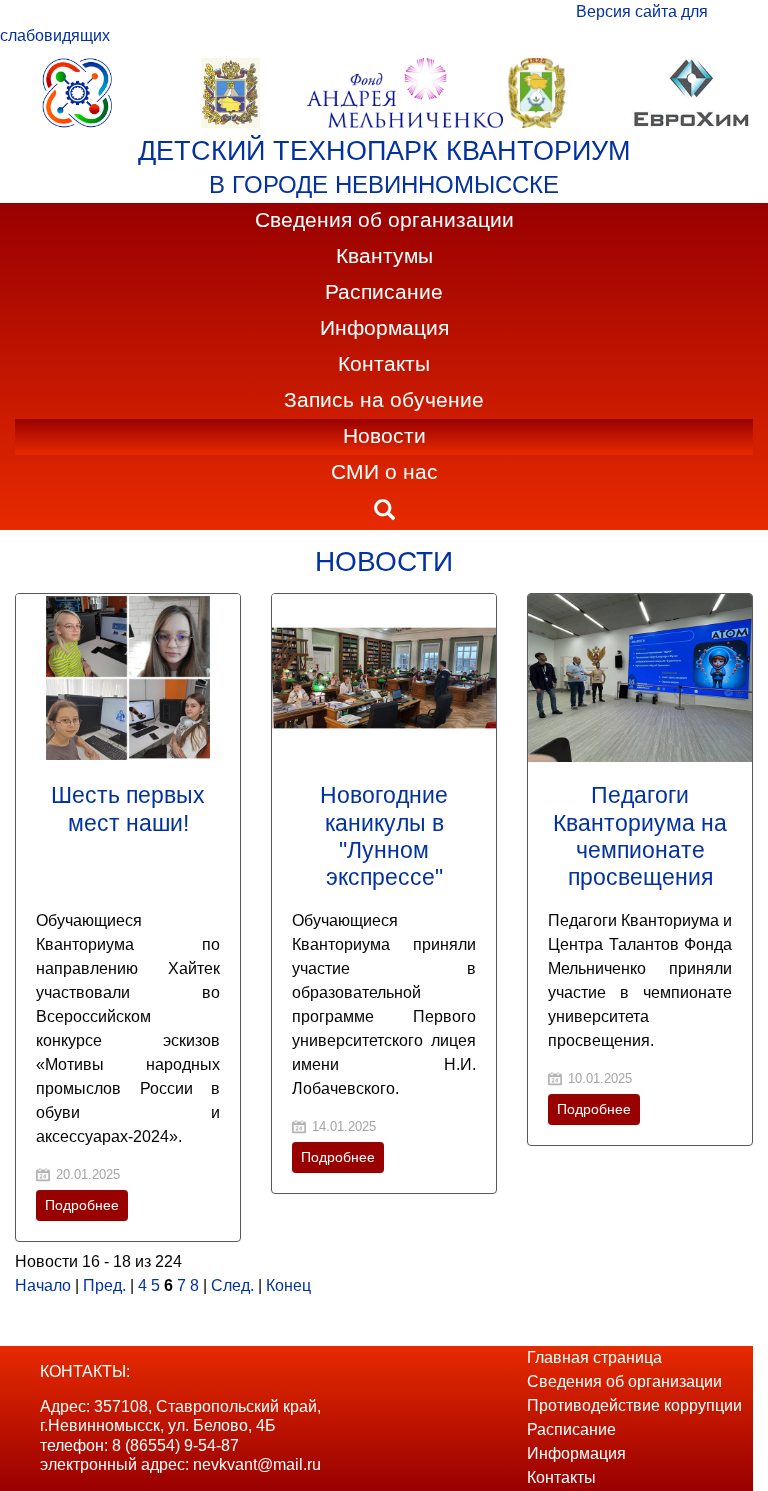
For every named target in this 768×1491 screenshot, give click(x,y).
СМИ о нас (384, 472)
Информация (384, 328)
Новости (384, 436)
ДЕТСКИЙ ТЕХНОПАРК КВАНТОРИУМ (384, 151)
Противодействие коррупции (634, 1405)
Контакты (384, 364)
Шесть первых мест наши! (128, 808)
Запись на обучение (384, 400)
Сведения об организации (384, 220)
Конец (288, 1285)
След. (232, 1285)
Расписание (384, 292)
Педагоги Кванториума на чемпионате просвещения (640, 836)
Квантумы (384, 256)
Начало (43, 1285)
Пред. (104, 1285)
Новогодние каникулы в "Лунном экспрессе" (384, 836)
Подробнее (82, 1205)
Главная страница (594, 1357)
